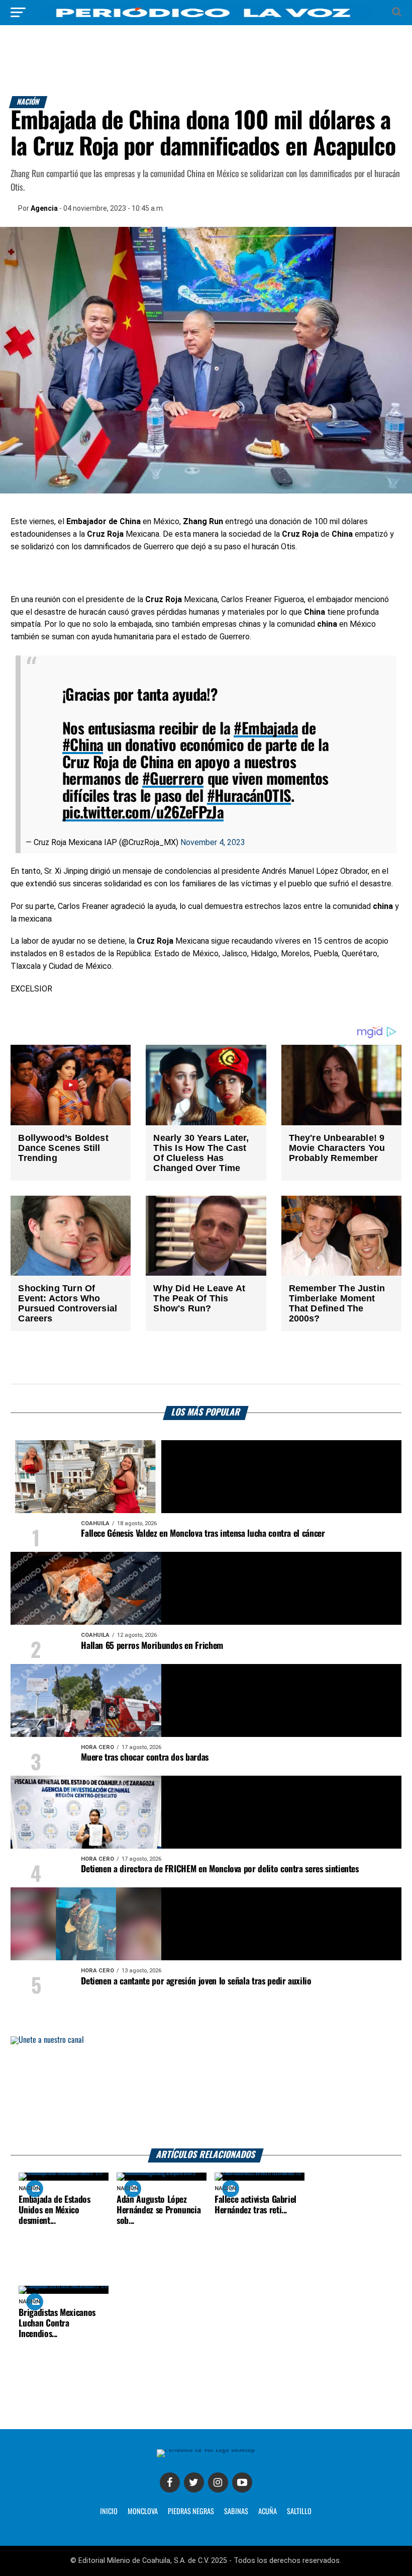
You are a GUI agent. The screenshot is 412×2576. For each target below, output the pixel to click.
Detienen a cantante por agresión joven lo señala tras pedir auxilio (196, 1981)
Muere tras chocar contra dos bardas (145, 1758)
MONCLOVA (143, 2512)
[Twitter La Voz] (194, 2482)
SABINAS (236, 2512)
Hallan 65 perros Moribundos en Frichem (152, 1646)
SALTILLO (299, 2512)
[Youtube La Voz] (242, 2482)
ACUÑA (268, 2512)
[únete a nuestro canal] (206, 2092)
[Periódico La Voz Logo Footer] (206, 2449)
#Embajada (266, 729)
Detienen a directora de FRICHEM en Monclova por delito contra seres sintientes (220, 1869)
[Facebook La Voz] (170, 2482)
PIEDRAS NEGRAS (191, 2512)
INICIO (109, 2512)
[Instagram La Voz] (218, 2482)
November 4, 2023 (213, 842)
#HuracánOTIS (249, 797)
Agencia (44, 208)
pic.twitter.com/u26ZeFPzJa (143, 813)
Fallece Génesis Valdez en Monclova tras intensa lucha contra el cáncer (203, 1534)
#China (83, 746)
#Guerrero (173, 779)
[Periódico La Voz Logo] (206, 17)
